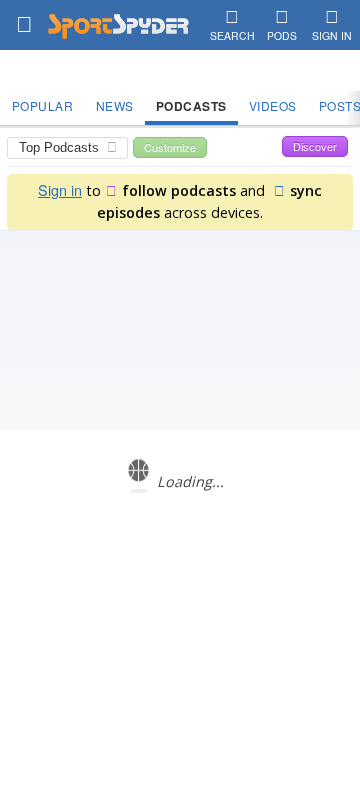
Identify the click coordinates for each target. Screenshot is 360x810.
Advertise (212, 637)
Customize (170, 147)
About (85, 637)
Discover (315, 146)
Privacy (271, 637)
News (115, 105)
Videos (273, 105)
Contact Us (144, 637)
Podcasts (191, 106)
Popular (43, 105)
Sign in (60, 189)
